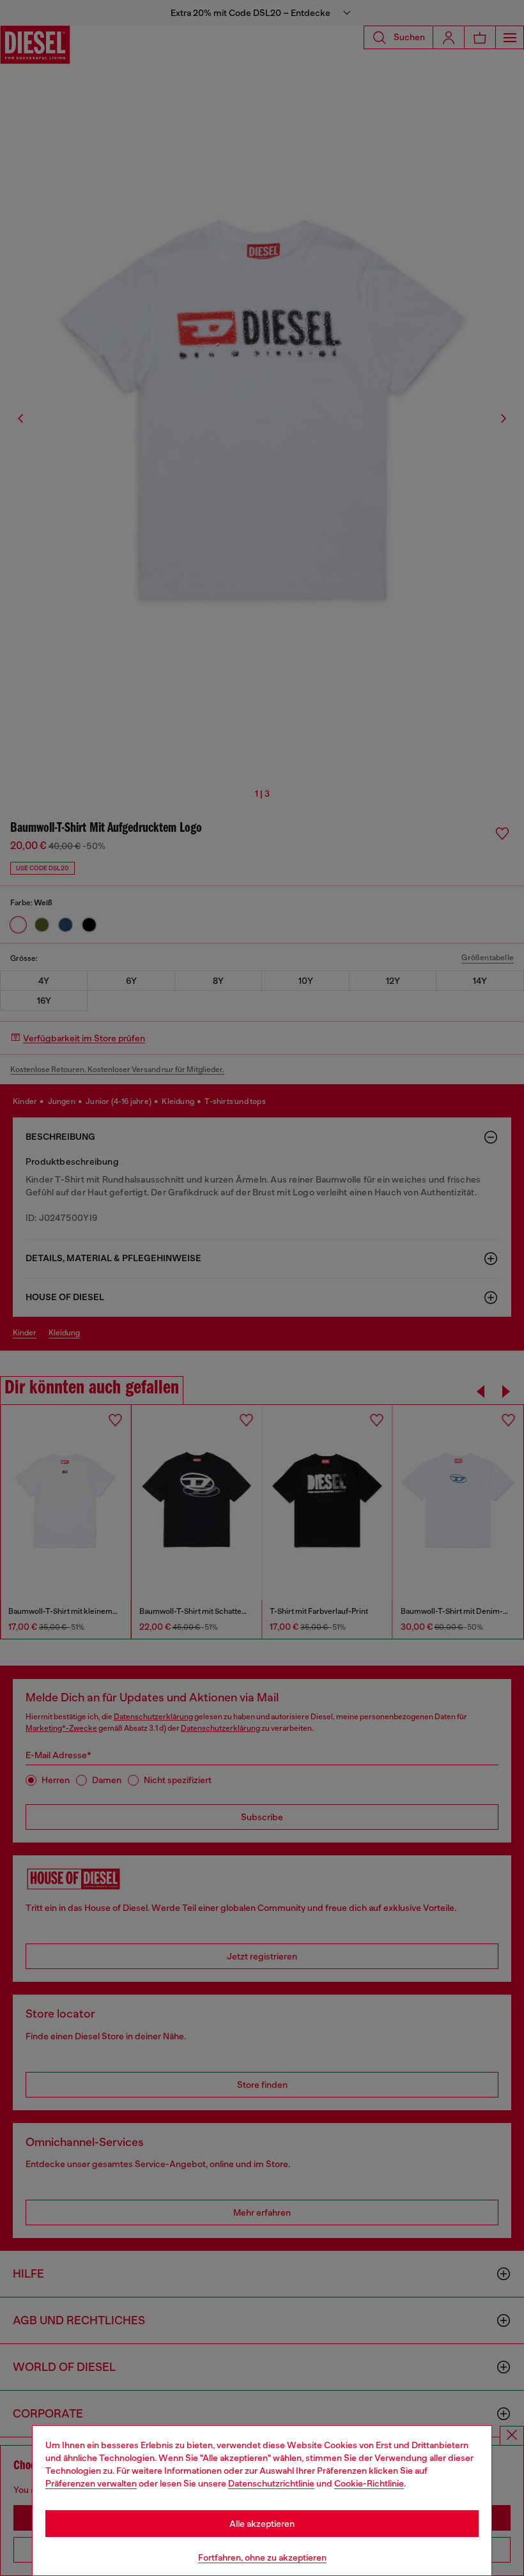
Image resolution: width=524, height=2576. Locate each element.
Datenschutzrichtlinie (271, 2483)
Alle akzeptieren (262, 2524)
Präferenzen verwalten (91, 2483)
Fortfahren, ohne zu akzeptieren (262, 2557)
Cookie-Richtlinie (369, 2483)
